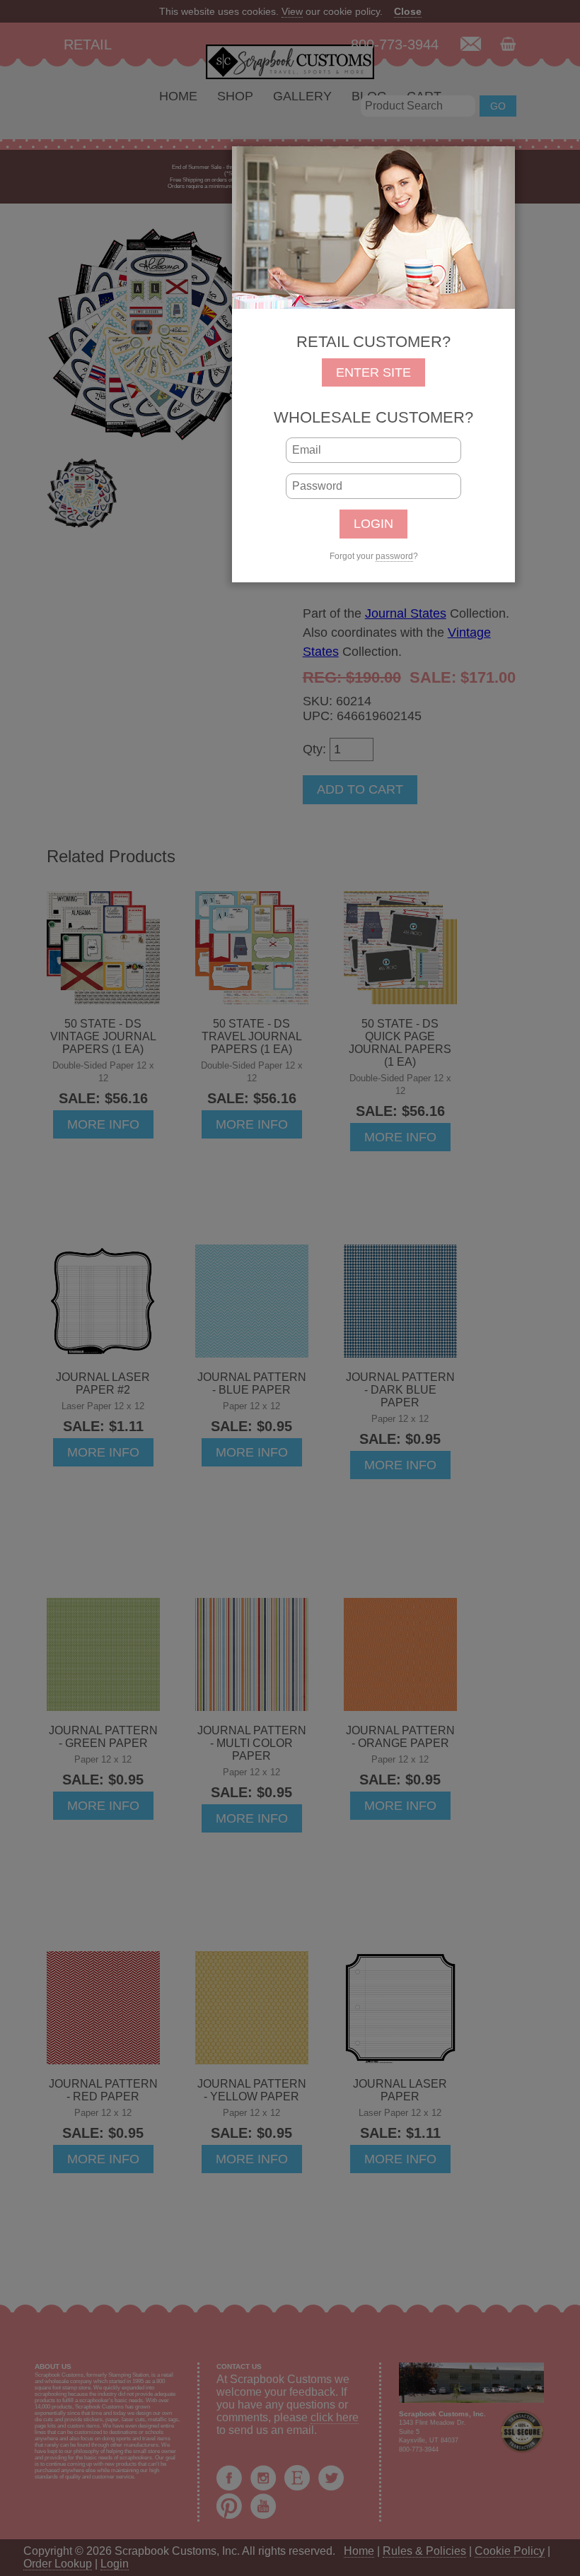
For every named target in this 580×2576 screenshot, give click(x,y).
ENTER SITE (373, 372)
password (394, 556)
